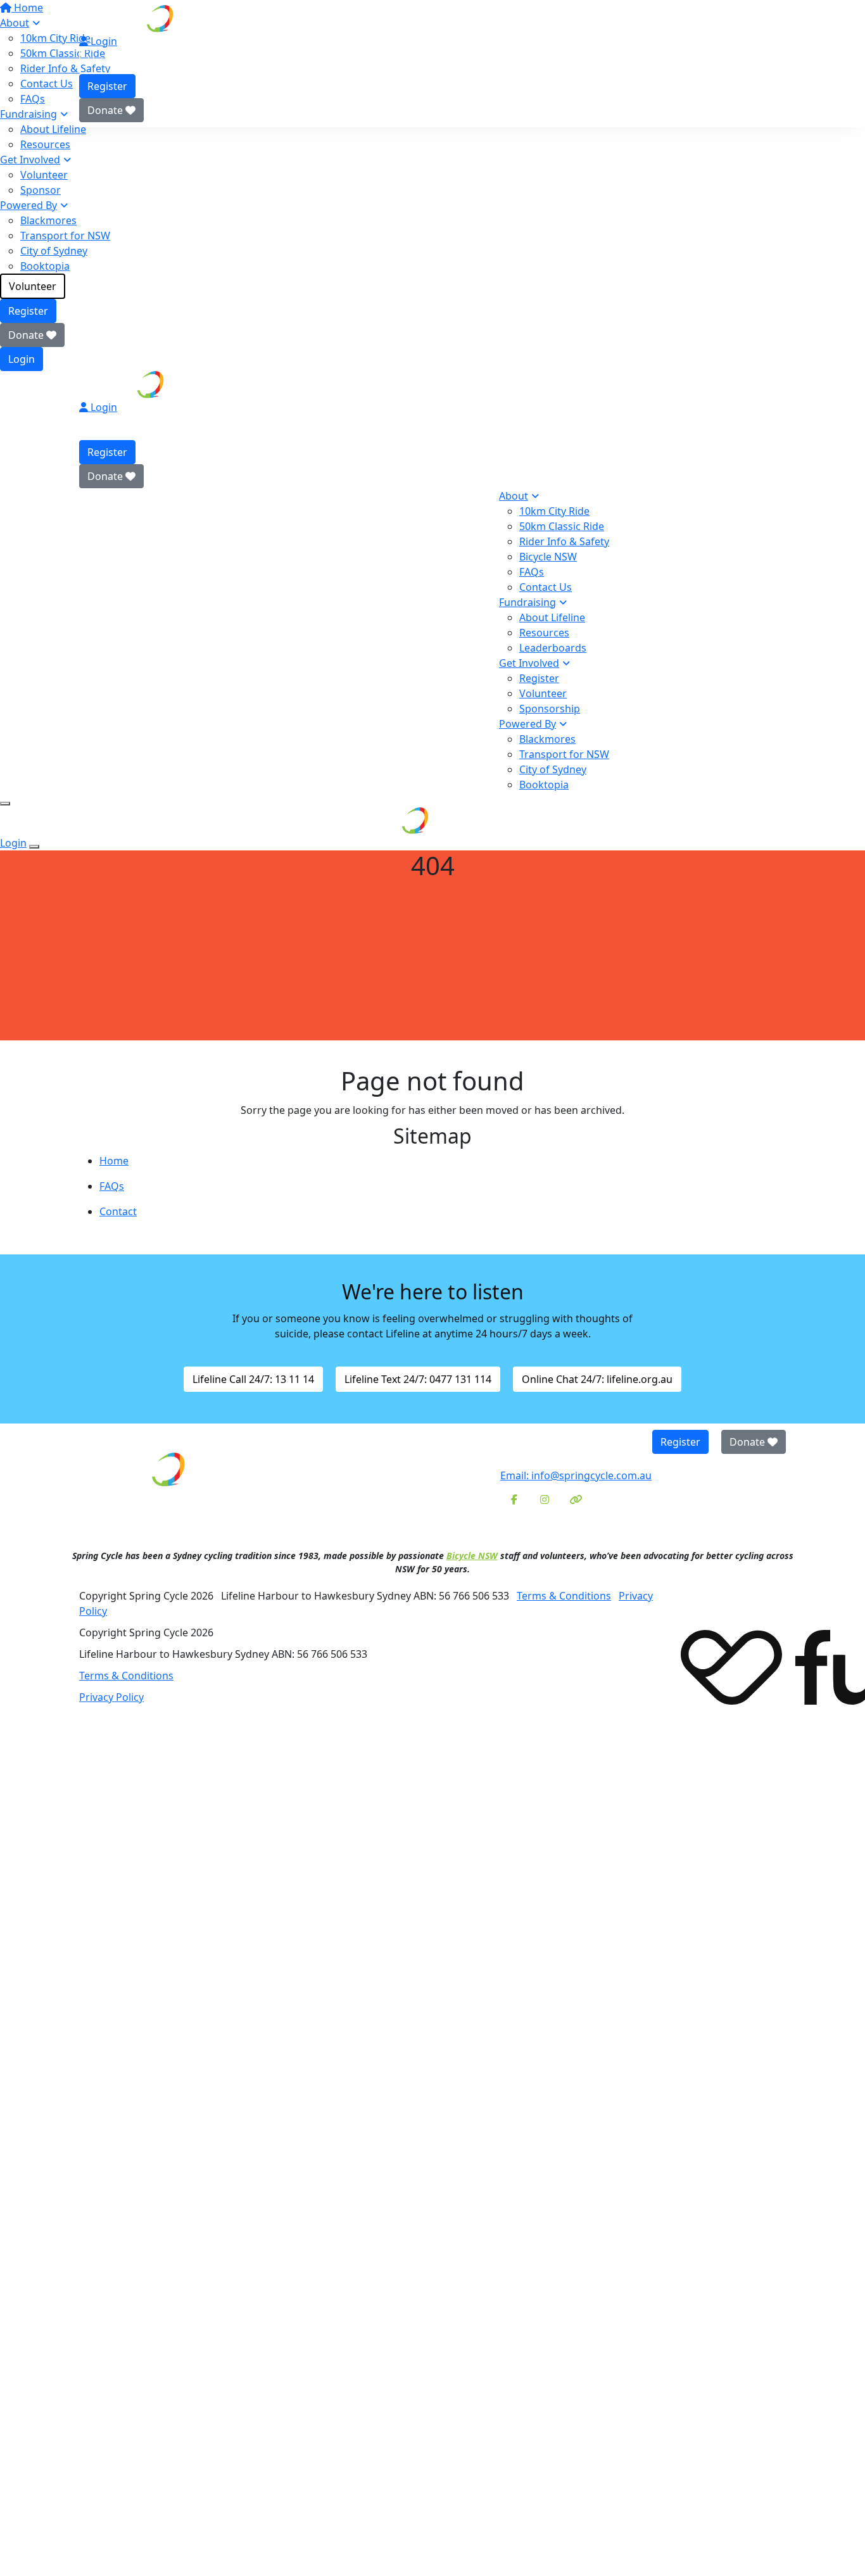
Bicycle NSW (548, 557)
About (514, 496)
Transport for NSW (65, 236)
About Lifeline (53, 129)
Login (22, 359)
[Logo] (177, 18)
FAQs (532, 572)
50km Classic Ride (562, 526)
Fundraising (527, 602)
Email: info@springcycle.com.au (576, 1475)
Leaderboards (553, 648)
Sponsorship (550, 709)
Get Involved (30, 160)
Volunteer (44, 175)
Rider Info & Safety (564, 541)
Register (28, 311)
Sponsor (41, 190)
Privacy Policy (111, 1697)
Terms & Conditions (564, 1596)
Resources (45, 144)
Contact (118, 1211)
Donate (27, 335)
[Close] (34, 847)
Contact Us (546, 587)
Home (114, 1161)
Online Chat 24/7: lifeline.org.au (597, 1379)
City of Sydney (54, 251)
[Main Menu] (5, 804)
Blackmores (48, 220)
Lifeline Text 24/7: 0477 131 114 (418, 1379)
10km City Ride (554, 511)
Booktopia (45, 266)
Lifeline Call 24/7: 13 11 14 (253, 1379)
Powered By (28, 205)
